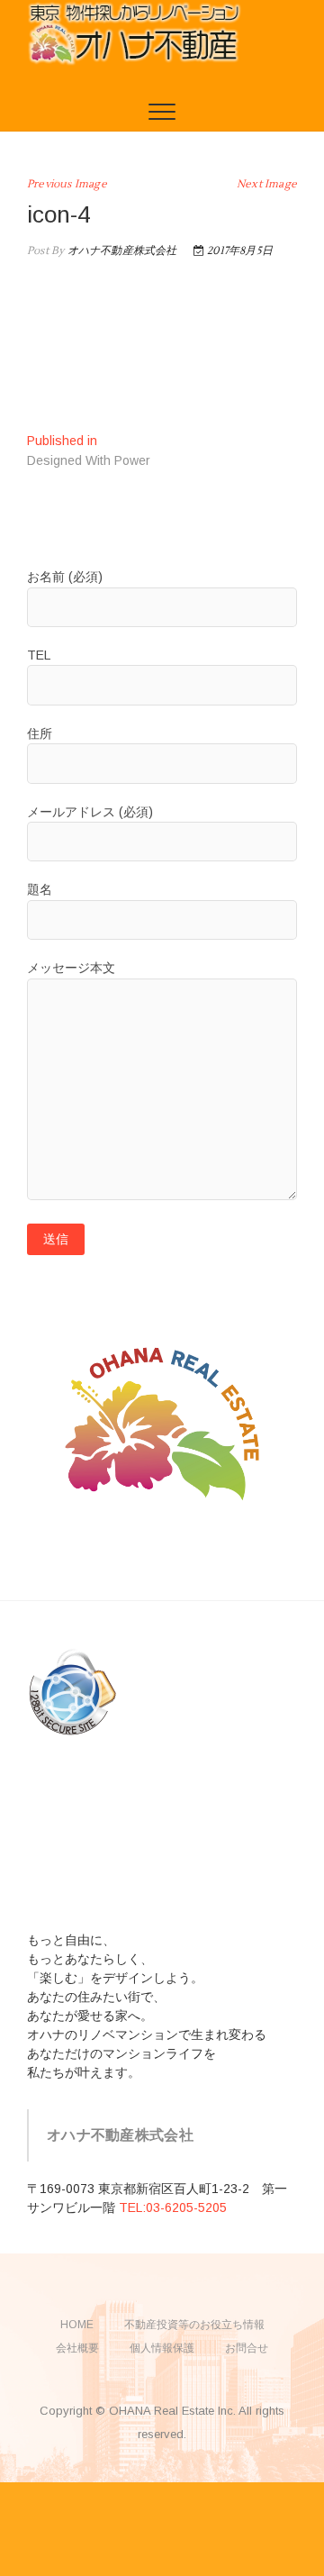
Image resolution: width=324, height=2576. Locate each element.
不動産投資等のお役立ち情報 (194, 2325)
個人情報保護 (162, 2348)
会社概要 (77, 2348)
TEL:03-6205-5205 (173, 2207)
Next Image (267, 184)
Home (77, 2325)
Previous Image (67, 184)
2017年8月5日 (238, 251)
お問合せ (247, 2348)
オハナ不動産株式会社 (120, 251)
